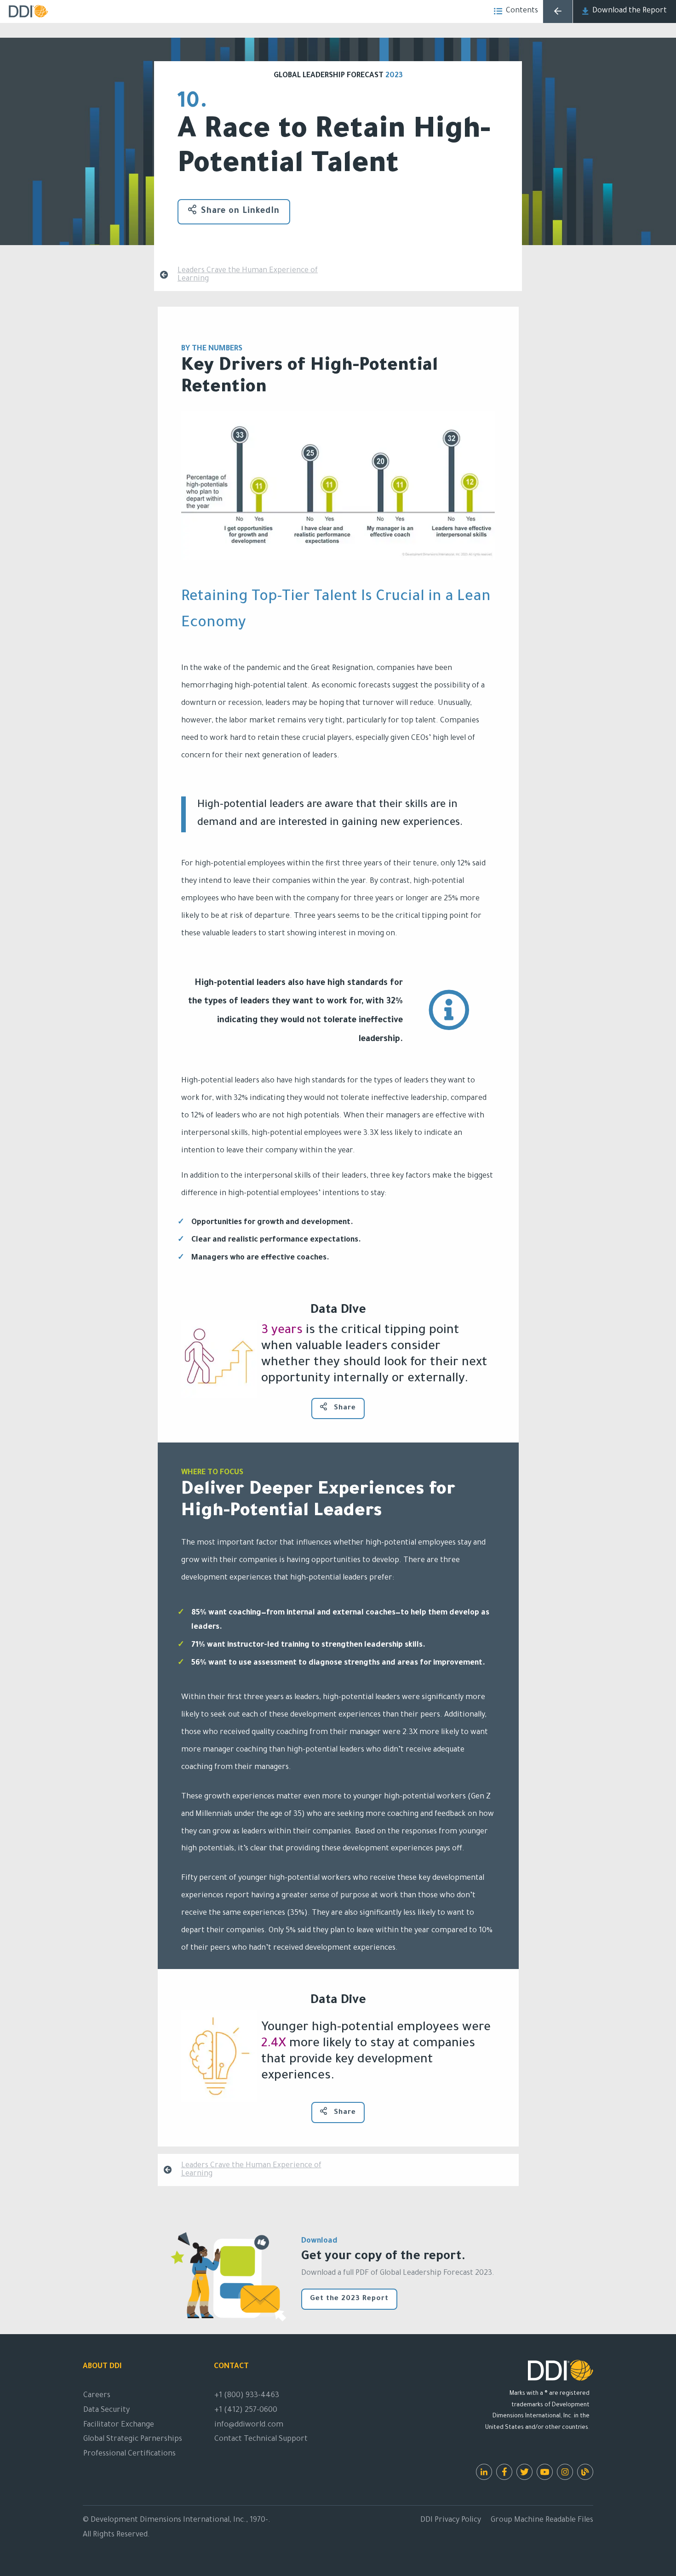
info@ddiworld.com (249, 2425)
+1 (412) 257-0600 (246, 2410)
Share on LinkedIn (240, 212)
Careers (97, 2396)
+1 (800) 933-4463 (247, 2396)
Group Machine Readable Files (542, 2520)
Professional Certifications (129, 2454)
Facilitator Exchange (119, 2425)
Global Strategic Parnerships (133, 2439)
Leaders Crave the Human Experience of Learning (248, 275)
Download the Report (630, 11)
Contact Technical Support (261, 2439)
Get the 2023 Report (349, 2299)
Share (344, 1408)
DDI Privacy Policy (451, 2520)
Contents (522, 11)
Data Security (106, 2410)
